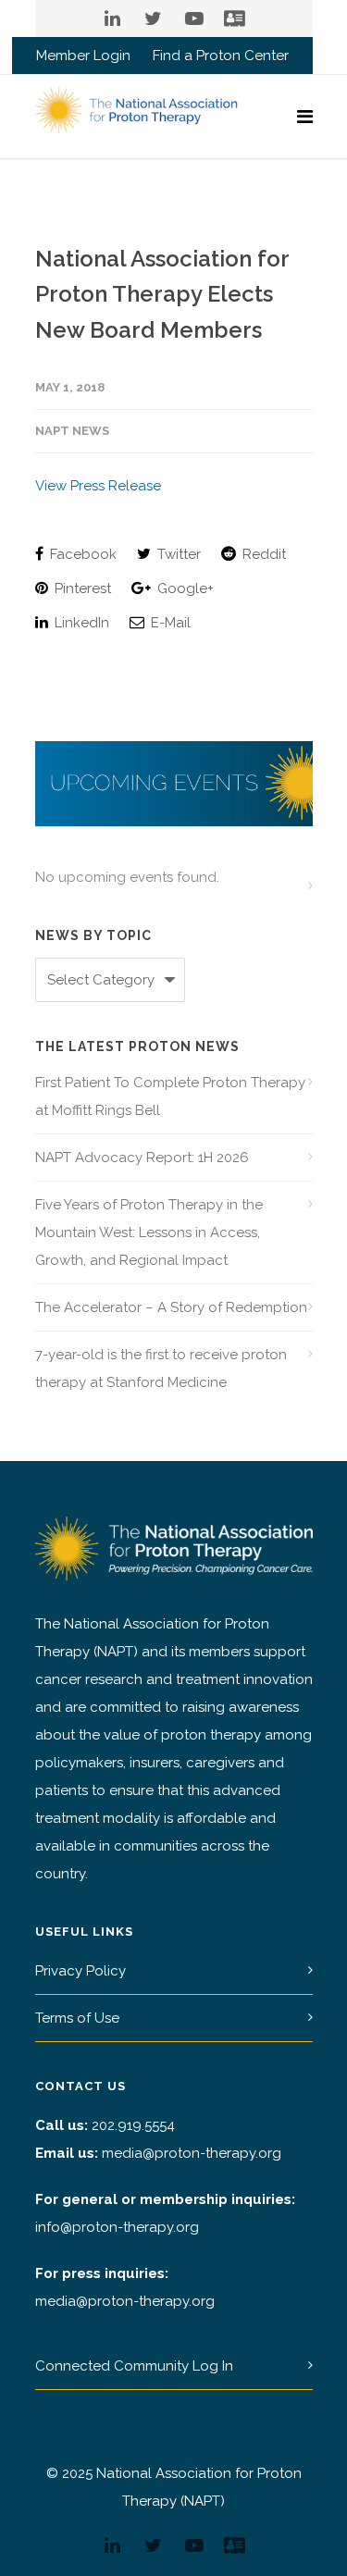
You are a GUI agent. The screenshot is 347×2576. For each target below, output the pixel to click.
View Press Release (98, 486)
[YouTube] (194, 19)
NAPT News (72, 431)
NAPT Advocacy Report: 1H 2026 (142, 1158)
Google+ (184, 588)
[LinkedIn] (113, 19)
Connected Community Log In (134, 2366)
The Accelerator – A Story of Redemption (171, 1307)
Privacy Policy (81, 1971)
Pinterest (81, 588)
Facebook (81, 554)
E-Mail (169, 623)
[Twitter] (154, 19)
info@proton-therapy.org (117, 2227)
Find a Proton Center (221, 56)
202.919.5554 (133, 2125)
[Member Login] (235, 19)
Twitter (177, 554)
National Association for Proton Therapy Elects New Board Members (162, 294)
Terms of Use (77, 2018)
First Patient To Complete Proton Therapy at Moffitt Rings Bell (170, 1096)
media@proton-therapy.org (192, 2153)
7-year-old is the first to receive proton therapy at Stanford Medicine (161, 1368)
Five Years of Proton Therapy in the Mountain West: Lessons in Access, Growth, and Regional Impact (149, 1232)
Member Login (83, 56)
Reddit (262, 554)
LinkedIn (80, 623)
